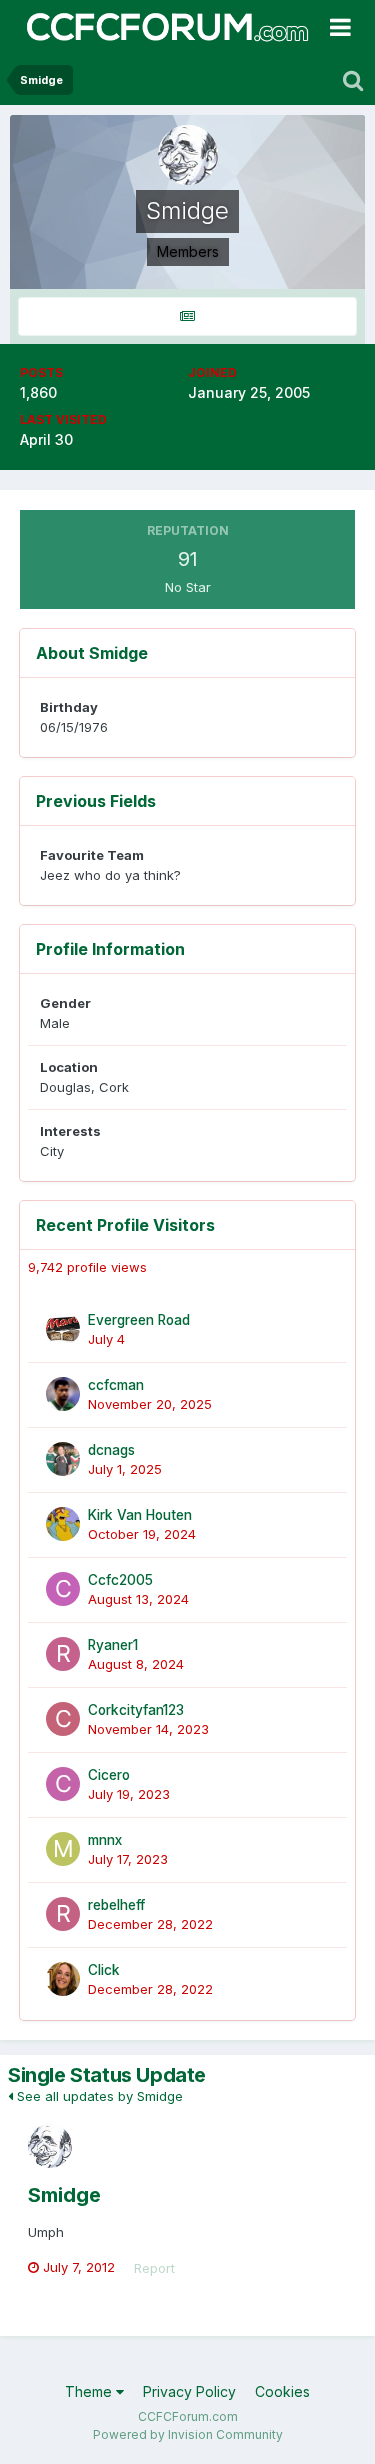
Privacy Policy (189, 2391)
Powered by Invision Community (188, 2434)
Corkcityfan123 (136, 1710)
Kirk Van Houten (140, 1515)
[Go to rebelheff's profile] (63, 1914)
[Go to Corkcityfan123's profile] (63, 1719)
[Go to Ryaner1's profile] (63, 1654)
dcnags (111, 1450)
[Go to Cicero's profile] (63, 1784)
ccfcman (116, 1385)
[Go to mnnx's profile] (63, 1849)
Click (104, 1970)
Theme (90, 2391)
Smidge (64, 2195)
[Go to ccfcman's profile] (63, 1394)
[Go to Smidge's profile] (50, 2146)
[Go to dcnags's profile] (63, 1459)
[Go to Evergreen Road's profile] (63, 1329)
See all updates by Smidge (98, 2096)
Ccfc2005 (120, 1580)
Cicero (109, 1775)
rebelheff (116, 1905)
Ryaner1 (113, 1645)
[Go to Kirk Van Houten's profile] (63, 1524)
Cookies (282, 2391)
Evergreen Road (139, 1320)
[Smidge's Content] (187, 316)
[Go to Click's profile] (63, 1979)
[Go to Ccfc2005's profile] (63, 1589)
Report (154, 2268)
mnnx (105, 1840)
